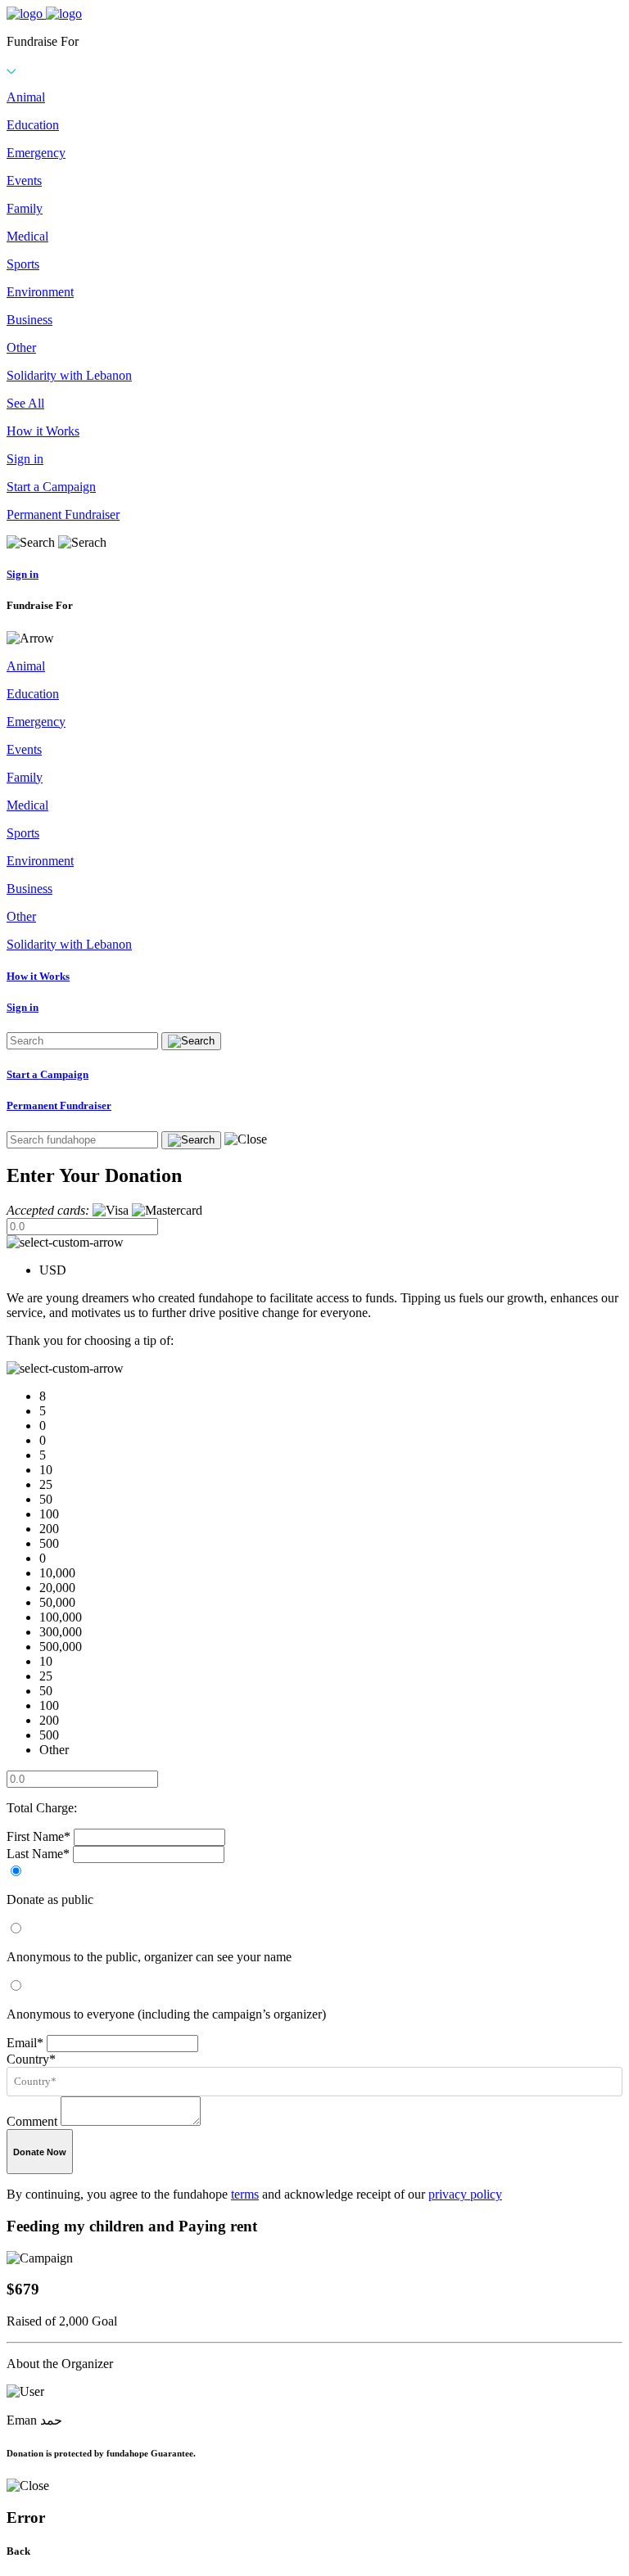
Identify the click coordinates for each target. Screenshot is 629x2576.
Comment (32, 2121)
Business (29, 320)
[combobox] (318, 2082)
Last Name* (38, 1854)
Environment (40, 292)
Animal (26, 97)
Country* (31, 2059)
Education (33, 125)
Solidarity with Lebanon (69, 375)
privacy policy (465, 2194)
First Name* (38, 1836)
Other (21, 347)
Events (24, 180)
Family (25, 208)
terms (245, 2194)
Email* (25, 2043)
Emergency (36, 153)
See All (25, 403)
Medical (27, 236)
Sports (23, 264)
